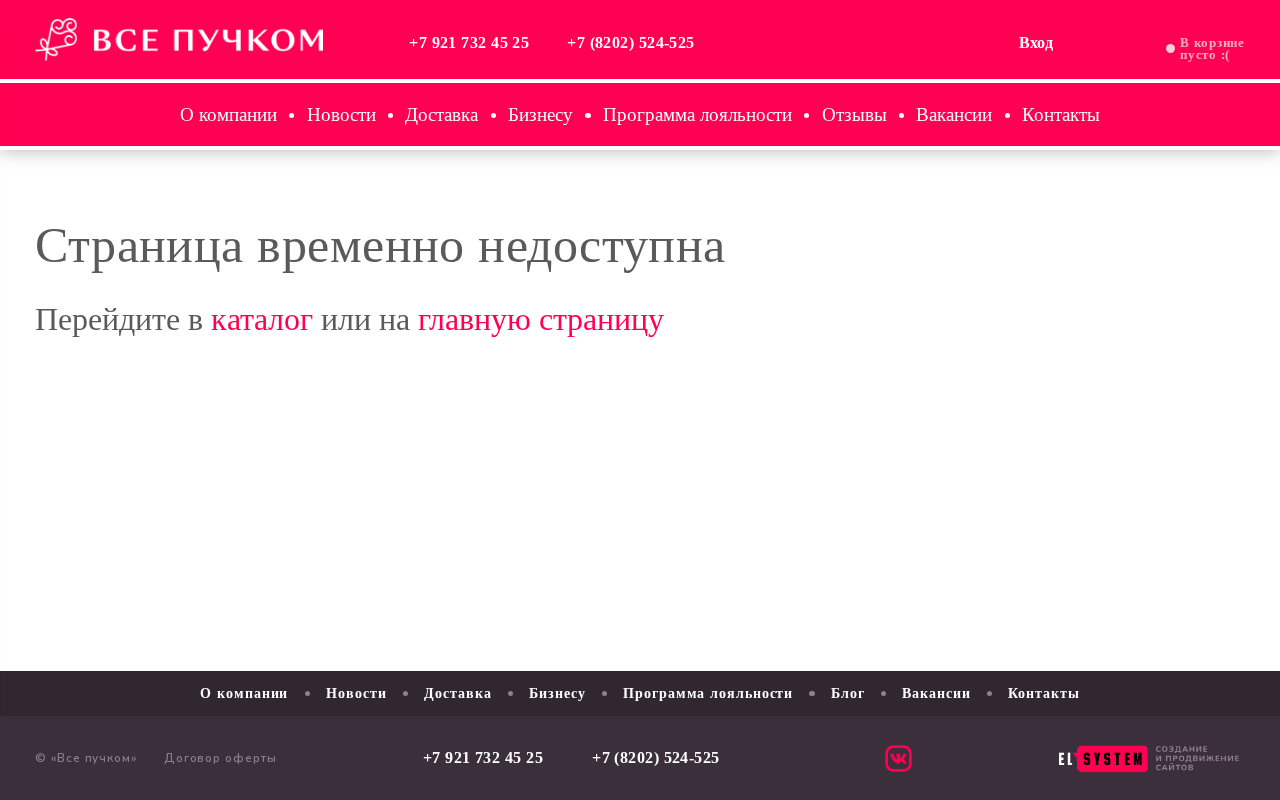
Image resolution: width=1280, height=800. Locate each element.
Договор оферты (220, 758)
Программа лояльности (697, 114)
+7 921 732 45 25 (469, 43)
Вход (1036, 43)
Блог (848, 693)
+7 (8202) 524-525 (631, 43)
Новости (341, 114)
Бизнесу (540, 114)
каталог (262, 319)
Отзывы (854, 114)
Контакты (1061, 114)
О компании (228, 114)
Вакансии (954, 114)
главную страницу (541, 319)
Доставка (441, 114)
